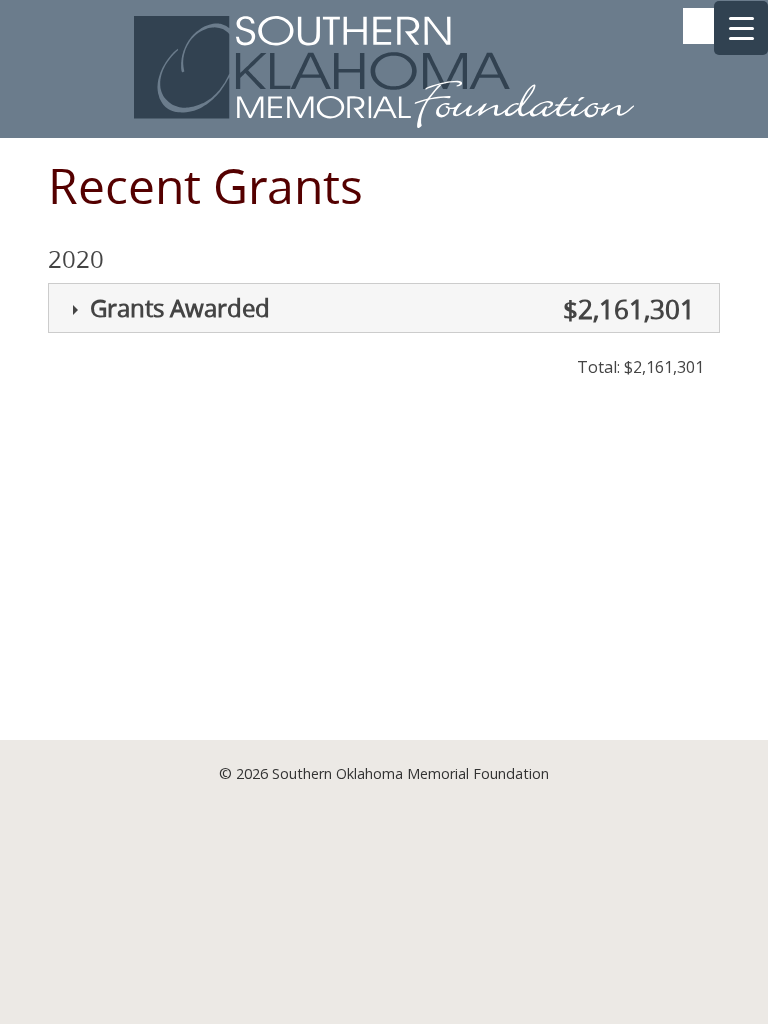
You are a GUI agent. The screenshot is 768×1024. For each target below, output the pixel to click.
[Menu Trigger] (741, 28)
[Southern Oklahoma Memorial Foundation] (384, 122)
